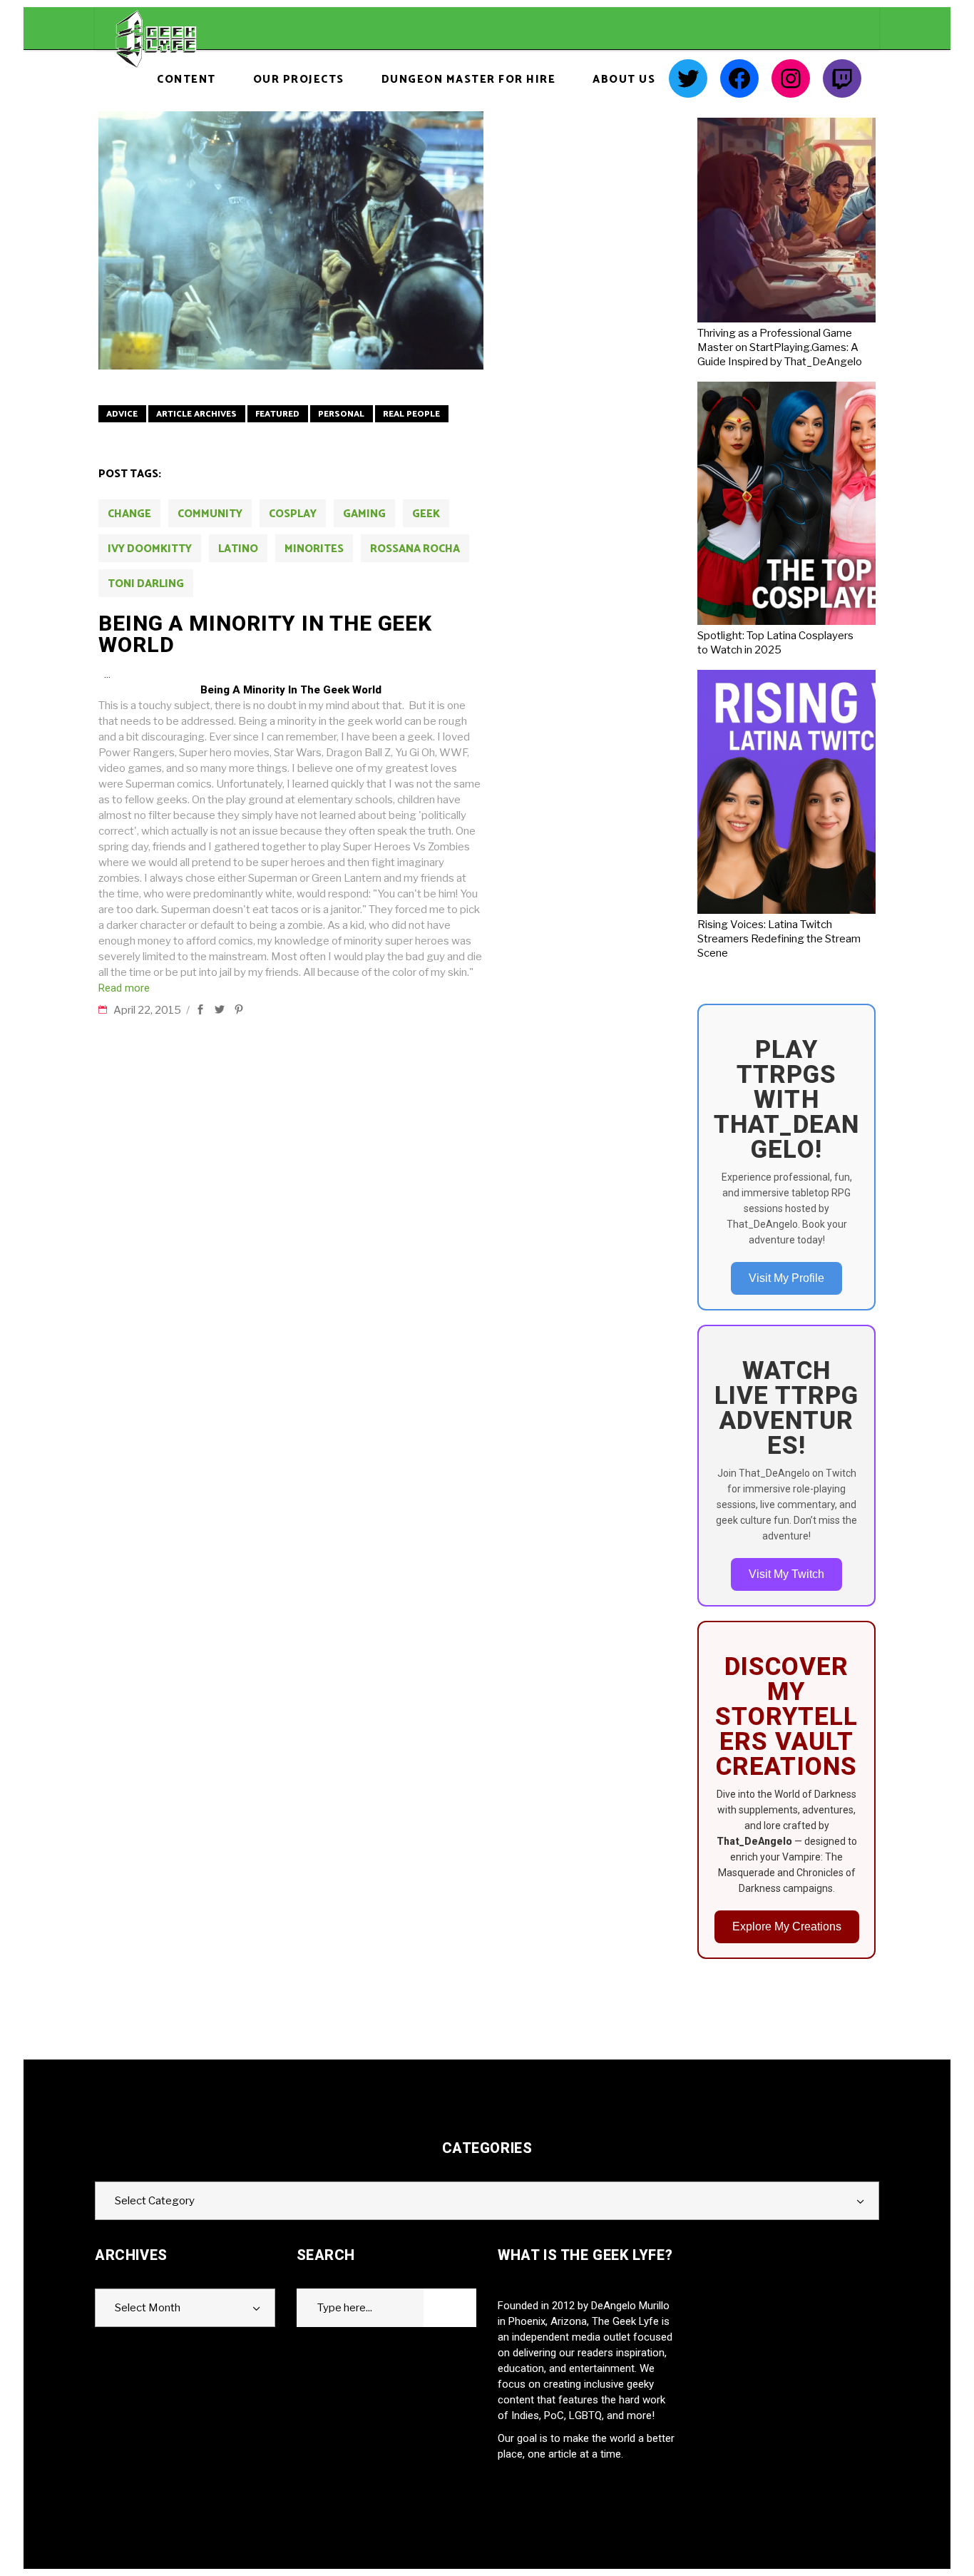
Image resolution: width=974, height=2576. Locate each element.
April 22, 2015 (148, 1010)
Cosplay (293, 514)
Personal (341, 414)
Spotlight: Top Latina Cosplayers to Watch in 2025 (775, 643)
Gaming (364, 514)
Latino (238, 549)
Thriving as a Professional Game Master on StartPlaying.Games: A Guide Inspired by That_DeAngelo (780, 347)
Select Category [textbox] (155, 2201)
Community (210, 514)
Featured (277, 414)
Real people (411, 414)
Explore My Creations (787, 1926)
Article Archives (196, 414)
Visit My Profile (786, 1278)
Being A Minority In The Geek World (265, 634)
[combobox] (487, 2201)
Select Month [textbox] (148, 2308)
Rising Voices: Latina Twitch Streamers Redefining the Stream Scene (779, 939)
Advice (122, 414)
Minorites (314, 549)
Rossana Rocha (415, 549)
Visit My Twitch (786, 1574)
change (129, 514)
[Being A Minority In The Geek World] (291, 240)
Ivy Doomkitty (150, 549)
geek (426, 514)
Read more (124, 988)
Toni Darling (146, 584)
